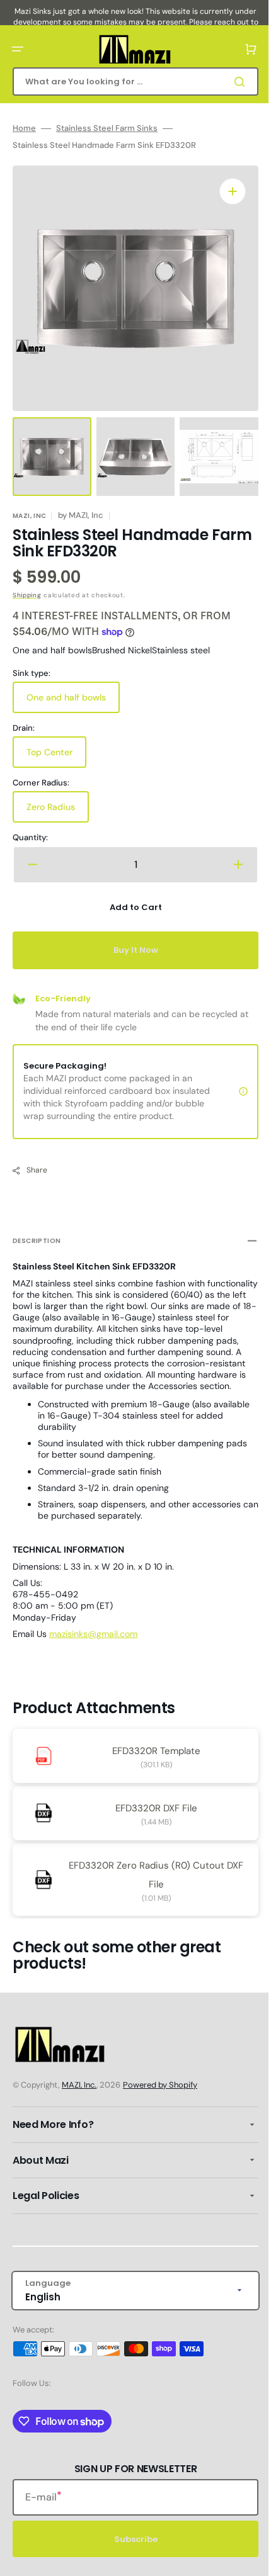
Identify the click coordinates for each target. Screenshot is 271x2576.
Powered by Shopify (160, 2085)
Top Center (56, 745)
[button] (18, 49)
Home (24, 128)
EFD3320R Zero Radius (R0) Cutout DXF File (152, 1874)
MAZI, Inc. (79, 2085)
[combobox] (131, 82)
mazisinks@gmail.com (93, 1633)
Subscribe (131, 2539)
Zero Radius (58, 799)
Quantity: (30, 825)
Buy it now (131, 937)
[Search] (233, 82)
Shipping (27, 582)
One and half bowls (70, 690)
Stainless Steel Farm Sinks (107, 128)
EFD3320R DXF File (151, 1807)
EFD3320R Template (151, 1750)
